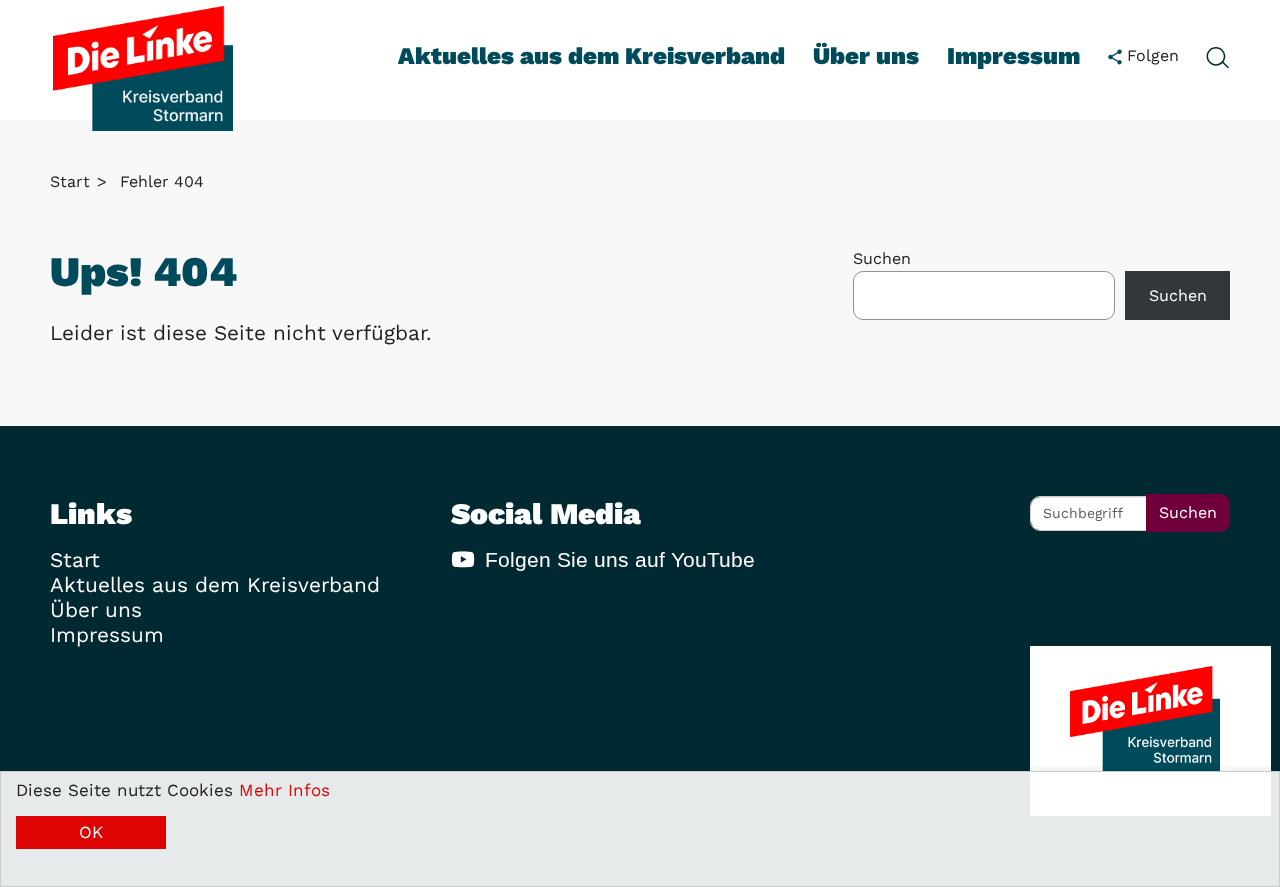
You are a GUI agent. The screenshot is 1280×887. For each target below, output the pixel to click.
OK (91, 832)
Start (70, 181)
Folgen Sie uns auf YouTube (620, 559)
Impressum (1013, 56)
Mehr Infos (284, 790)
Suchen (882, 258)
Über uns (866, 56)
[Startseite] (143, 68)
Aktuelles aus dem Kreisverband (591, 56)
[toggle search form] (1217, 56)
